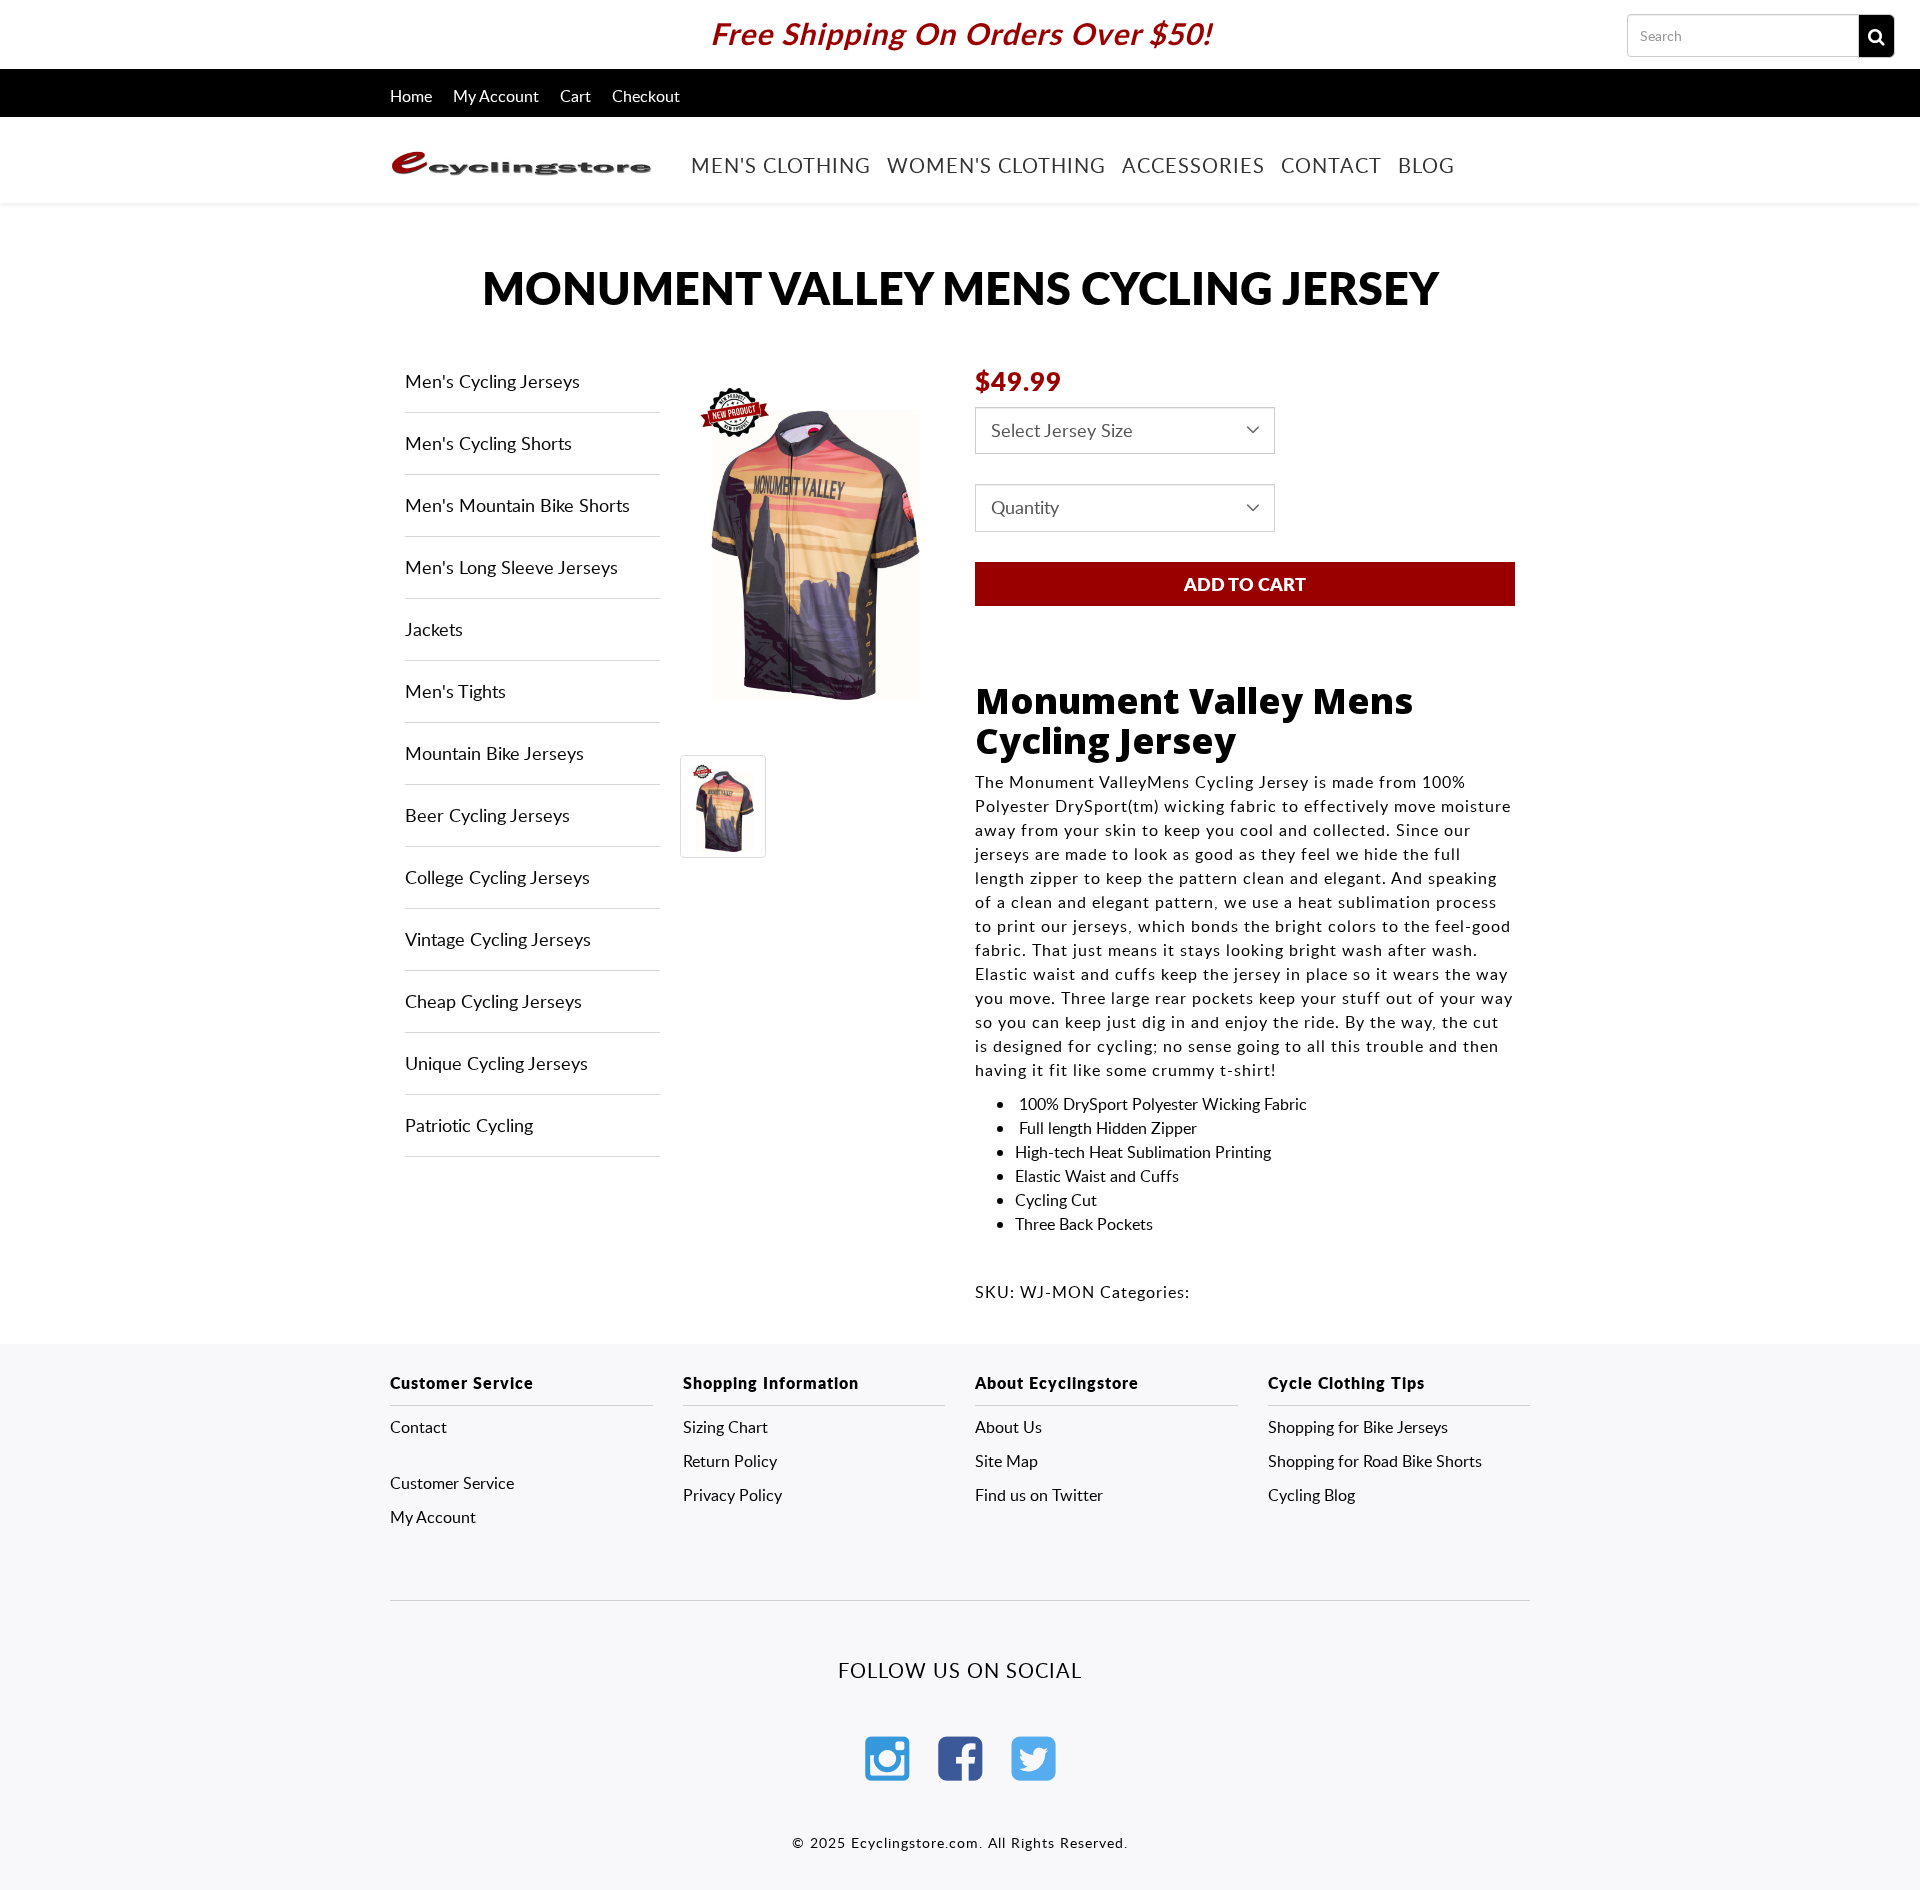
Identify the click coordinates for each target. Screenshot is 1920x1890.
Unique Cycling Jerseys (496, 1063)
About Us (1008, 1427)
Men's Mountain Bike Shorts (517, 505)
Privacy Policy (732, 1495)
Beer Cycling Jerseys (487, 815)
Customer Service (452, 1483)
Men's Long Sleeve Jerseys (511, 567)
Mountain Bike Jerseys (494, 753)
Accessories (1193, 164)
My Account (496, 96)
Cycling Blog (1311, 1495)
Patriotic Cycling (469, 1125)
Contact (1331, 164)
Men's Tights (455, 691)
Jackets (434, 629)
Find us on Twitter (1039, 1495)
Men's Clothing (781, 164)
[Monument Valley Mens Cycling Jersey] (807, 537)
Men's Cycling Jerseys (492, 381)
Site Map (1006, 1461)
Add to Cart (1245, 584)
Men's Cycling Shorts (488, 443)
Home (411, 96)
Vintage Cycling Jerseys (498, 939)
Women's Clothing (996, 164)
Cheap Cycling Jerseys (493, 1001)
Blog (1426, 164)
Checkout (646, 96)
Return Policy (730, 1461)
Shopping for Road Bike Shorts (1375, 1461)
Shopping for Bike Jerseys (1358, 1427)
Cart (575, 96)
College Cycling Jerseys (497, 877)
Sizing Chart (725, 1427)
